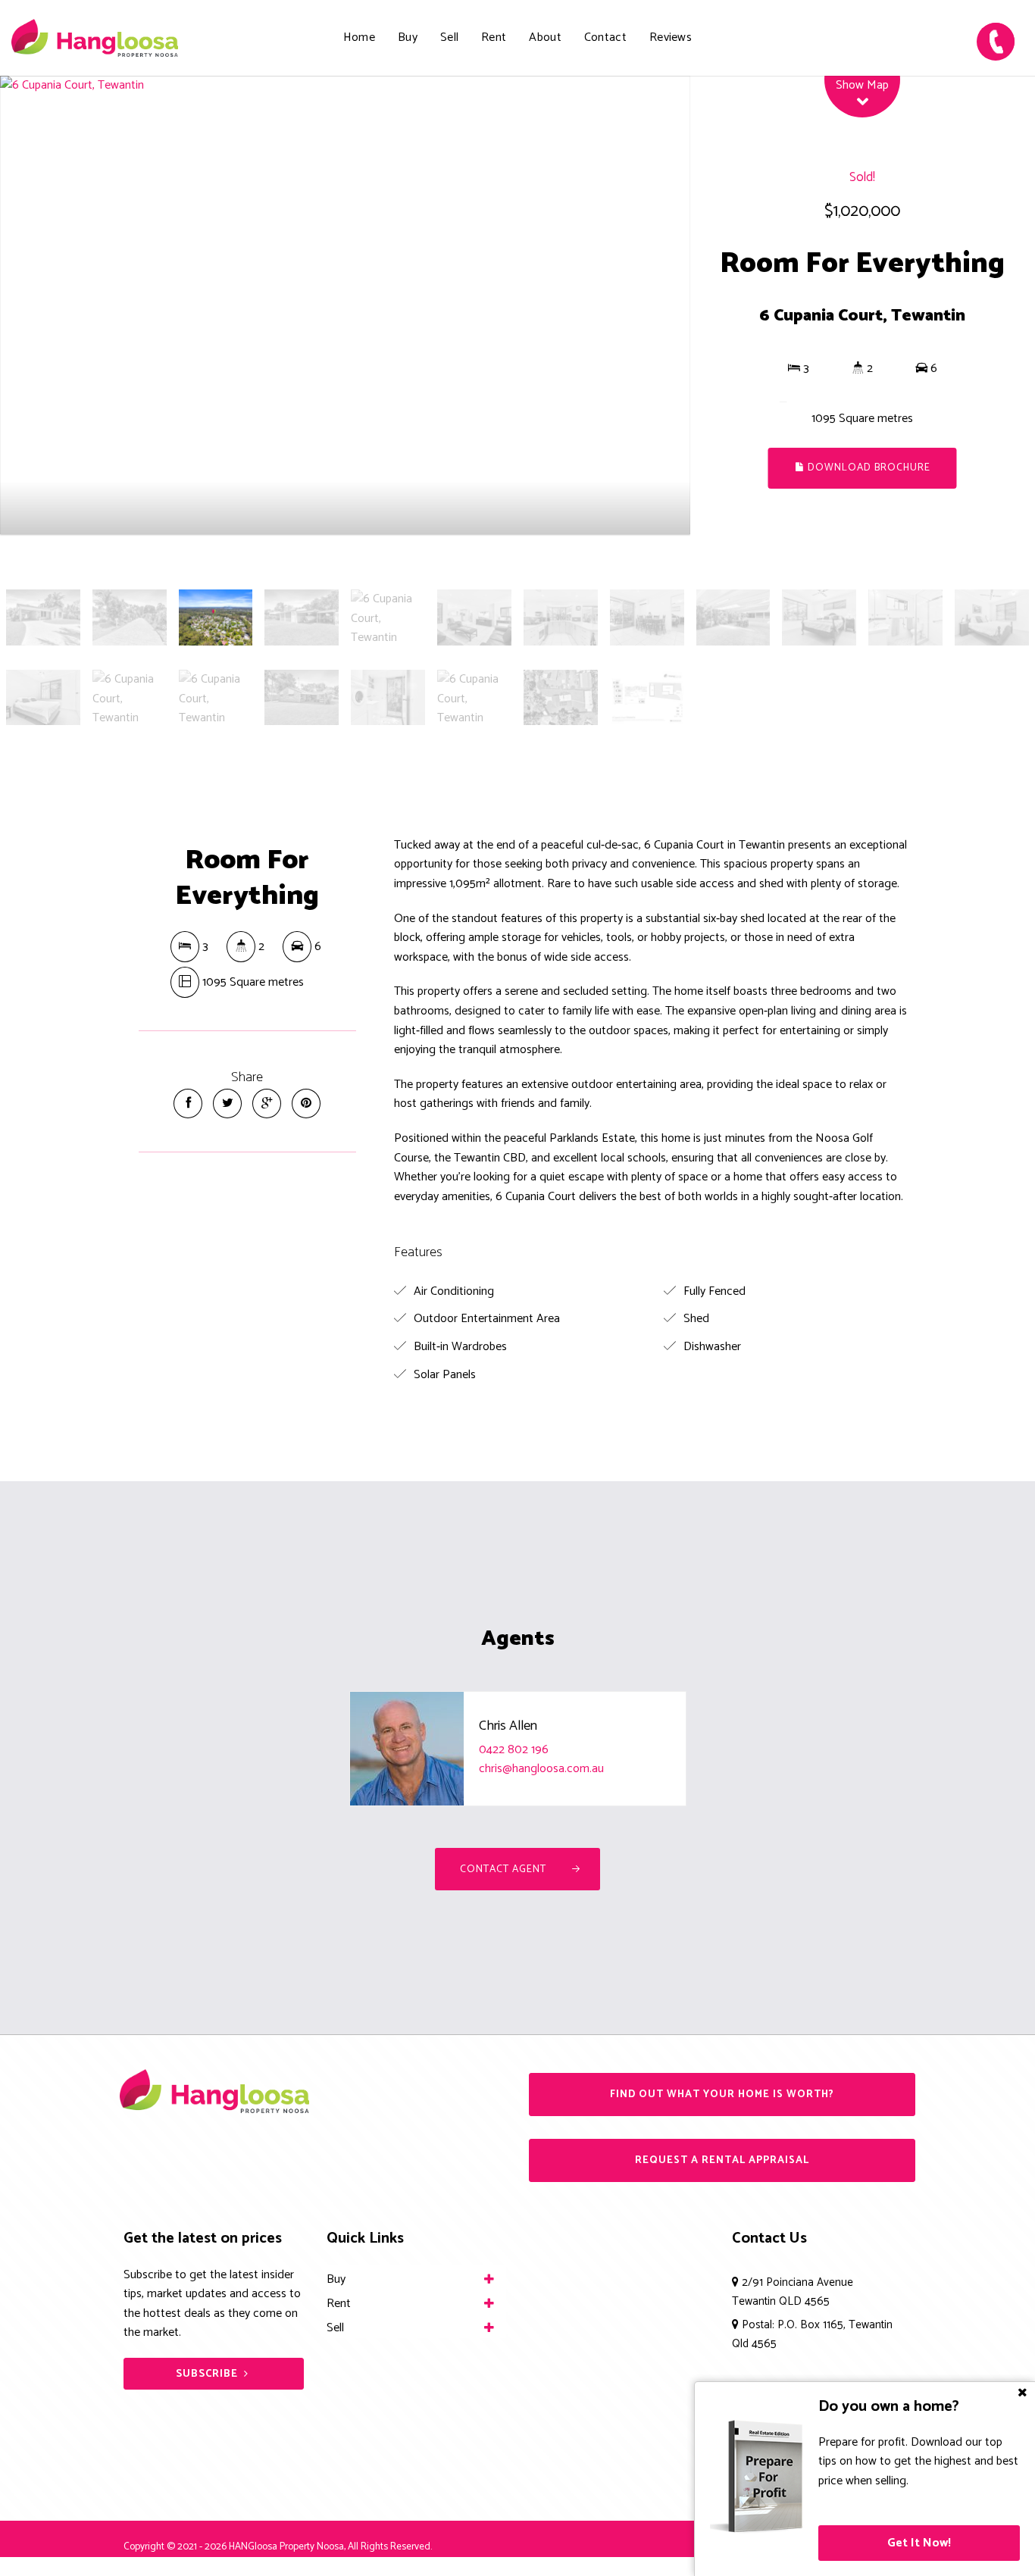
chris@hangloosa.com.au (541, 1769)
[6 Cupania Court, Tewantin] (345, 305)
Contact (605, 38)
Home (359, 38)
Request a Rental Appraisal (722, 2160)
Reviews (671, 38)
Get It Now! (919, 2543)
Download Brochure (868, 467)
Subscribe (207, 2374)
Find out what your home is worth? (722, 2094)
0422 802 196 (514, 1750)
